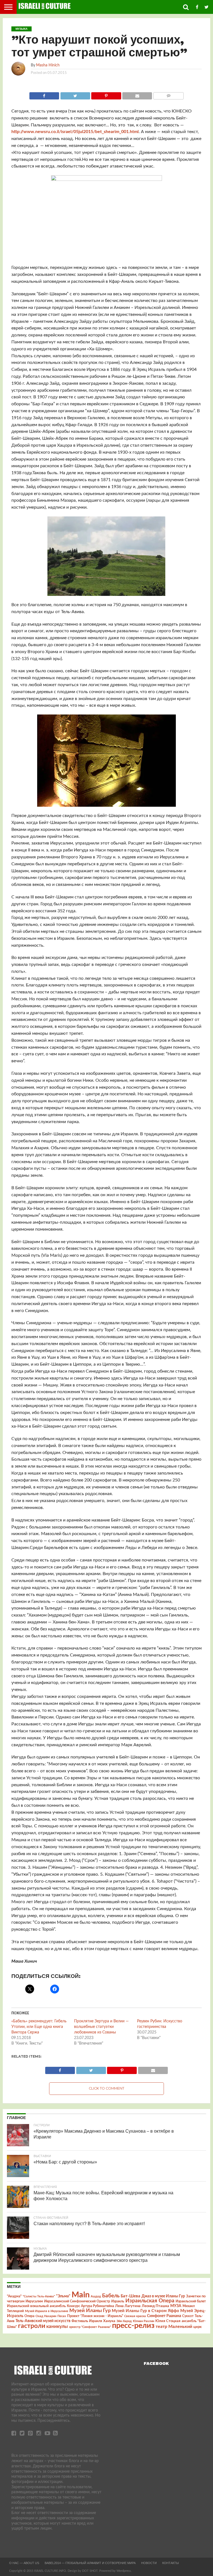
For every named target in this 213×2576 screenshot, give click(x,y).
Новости (149, 2563)
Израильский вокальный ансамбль (36, 2306)
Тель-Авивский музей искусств (43, 2321)
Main (81, 2295)
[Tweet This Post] (75, 94)
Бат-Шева (130, 2296)
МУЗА (176, 2306)
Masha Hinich (48, 65)
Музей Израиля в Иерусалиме (47, 2311)
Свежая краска (135, 2316)
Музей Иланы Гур (90, 2311)
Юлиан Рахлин (144, 2321)
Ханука (109, 2321)
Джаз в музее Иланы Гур (163, 2296)
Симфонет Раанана (164, 2316)
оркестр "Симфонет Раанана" (90, 2327)
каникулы (57, 2326)
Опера (29, 2316)
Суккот (188, 2316)
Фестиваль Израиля (87, 2321)
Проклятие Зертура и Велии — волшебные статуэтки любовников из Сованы (101, 2027)
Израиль (118, 2301)
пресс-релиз (133, 2326)
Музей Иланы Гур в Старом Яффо (145, 2311)
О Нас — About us (24, 2563)
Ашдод (96, 2296)
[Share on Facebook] (44, 94)
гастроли (32, 2326)
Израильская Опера (150, 2301)
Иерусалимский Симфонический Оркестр (77, 2301)
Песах (62, 2316)
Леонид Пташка (155, 2306)
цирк (197, 2327)
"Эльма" (63, 2296)
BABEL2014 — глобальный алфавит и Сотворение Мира (90, 2563)
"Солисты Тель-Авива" (39, 2296)
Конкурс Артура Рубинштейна (90, 2306)
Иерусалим (34, 2301)
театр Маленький (174, 2327)
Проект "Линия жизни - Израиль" (95, 2316)
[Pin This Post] (106, 94)
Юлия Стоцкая (168, 2321)
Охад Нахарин (46, 2316)
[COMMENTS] (168, 94)
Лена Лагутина (128, 2306)
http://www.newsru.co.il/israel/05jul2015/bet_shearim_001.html (75, 132)
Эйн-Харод (124, 2321)
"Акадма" (14, 2296)
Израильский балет (191, 2301)
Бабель (111, 2296)
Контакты (171, 2563)
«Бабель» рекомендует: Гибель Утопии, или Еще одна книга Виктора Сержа (39, 2027)
